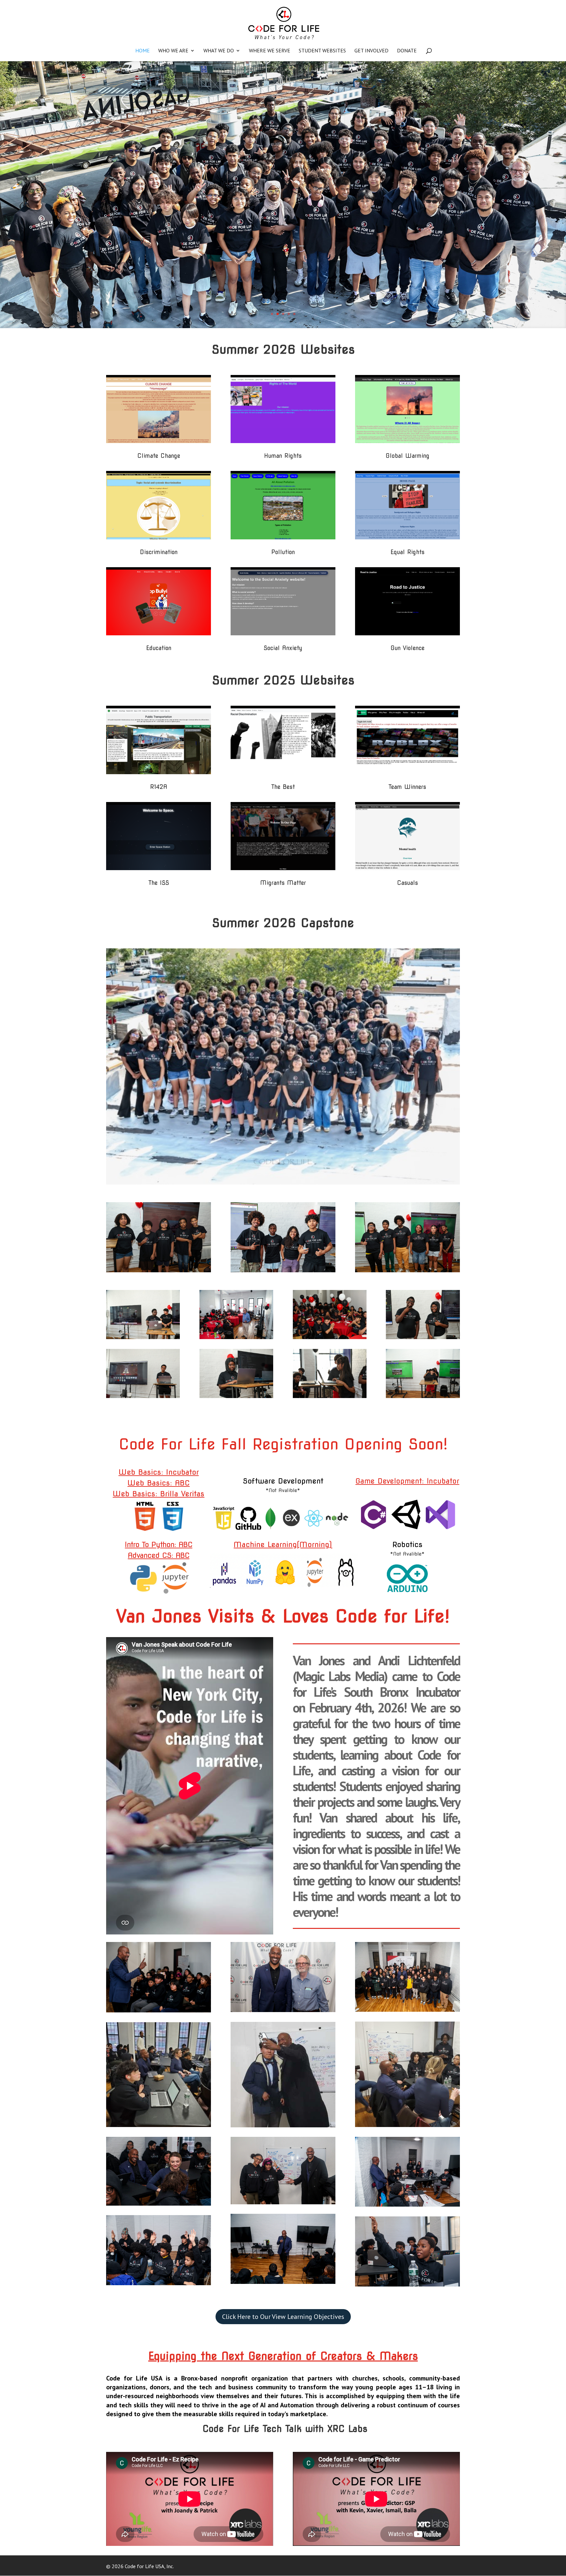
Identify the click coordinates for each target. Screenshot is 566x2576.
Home (142, 51)
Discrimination (159, 552)
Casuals (407, 883)
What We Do (219, 51)
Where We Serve (270, 51)
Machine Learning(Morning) (283, 1544)
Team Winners (407, 787)
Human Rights (283, 456)
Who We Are (173, 51)
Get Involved (371, 51)
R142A (159, 787)
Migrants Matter (283, 883)
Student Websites (322, 51)
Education (159, 648)
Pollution (283, 552)
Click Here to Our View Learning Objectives (283, 2317)
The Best (283, 787)
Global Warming (407, 456)
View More (263, 215)
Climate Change (159, 456)
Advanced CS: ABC (159, 1555)
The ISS (159, 883)
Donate (407, 51)
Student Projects (263, 177)
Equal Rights (407, 552)
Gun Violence (407, 648)
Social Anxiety (283, 648)
